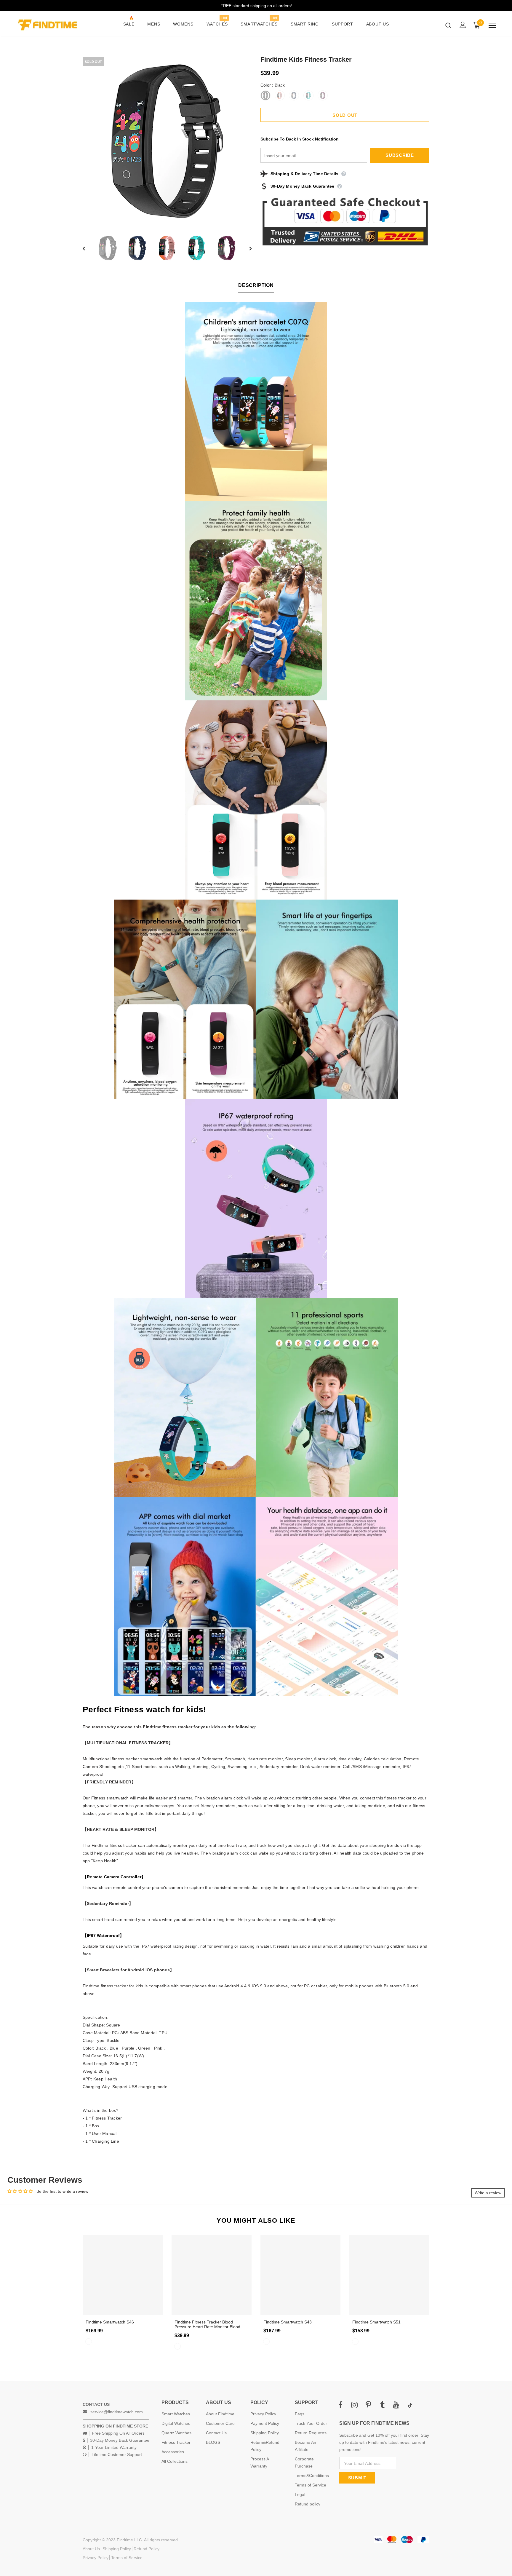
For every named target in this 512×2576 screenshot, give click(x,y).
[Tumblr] (382, 2405)
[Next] (246, 248)
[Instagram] (354, 2405)
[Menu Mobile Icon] (492, 25)
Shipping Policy (117, 2549)
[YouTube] (396, 2405)
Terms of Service (127, 2558)
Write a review (488, 2193)
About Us (91, 2549)
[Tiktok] (410, 2405)
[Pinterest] (368, 2405)
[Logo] (51, 25)
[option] (167, 141)
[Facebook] (340, 2405)
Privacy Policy (96, 2558)
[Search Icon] (448, 25)
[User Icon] (463, 25)
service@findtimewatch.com (117, 2412)
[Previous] (88, 248)
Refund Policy (147, 2549)
